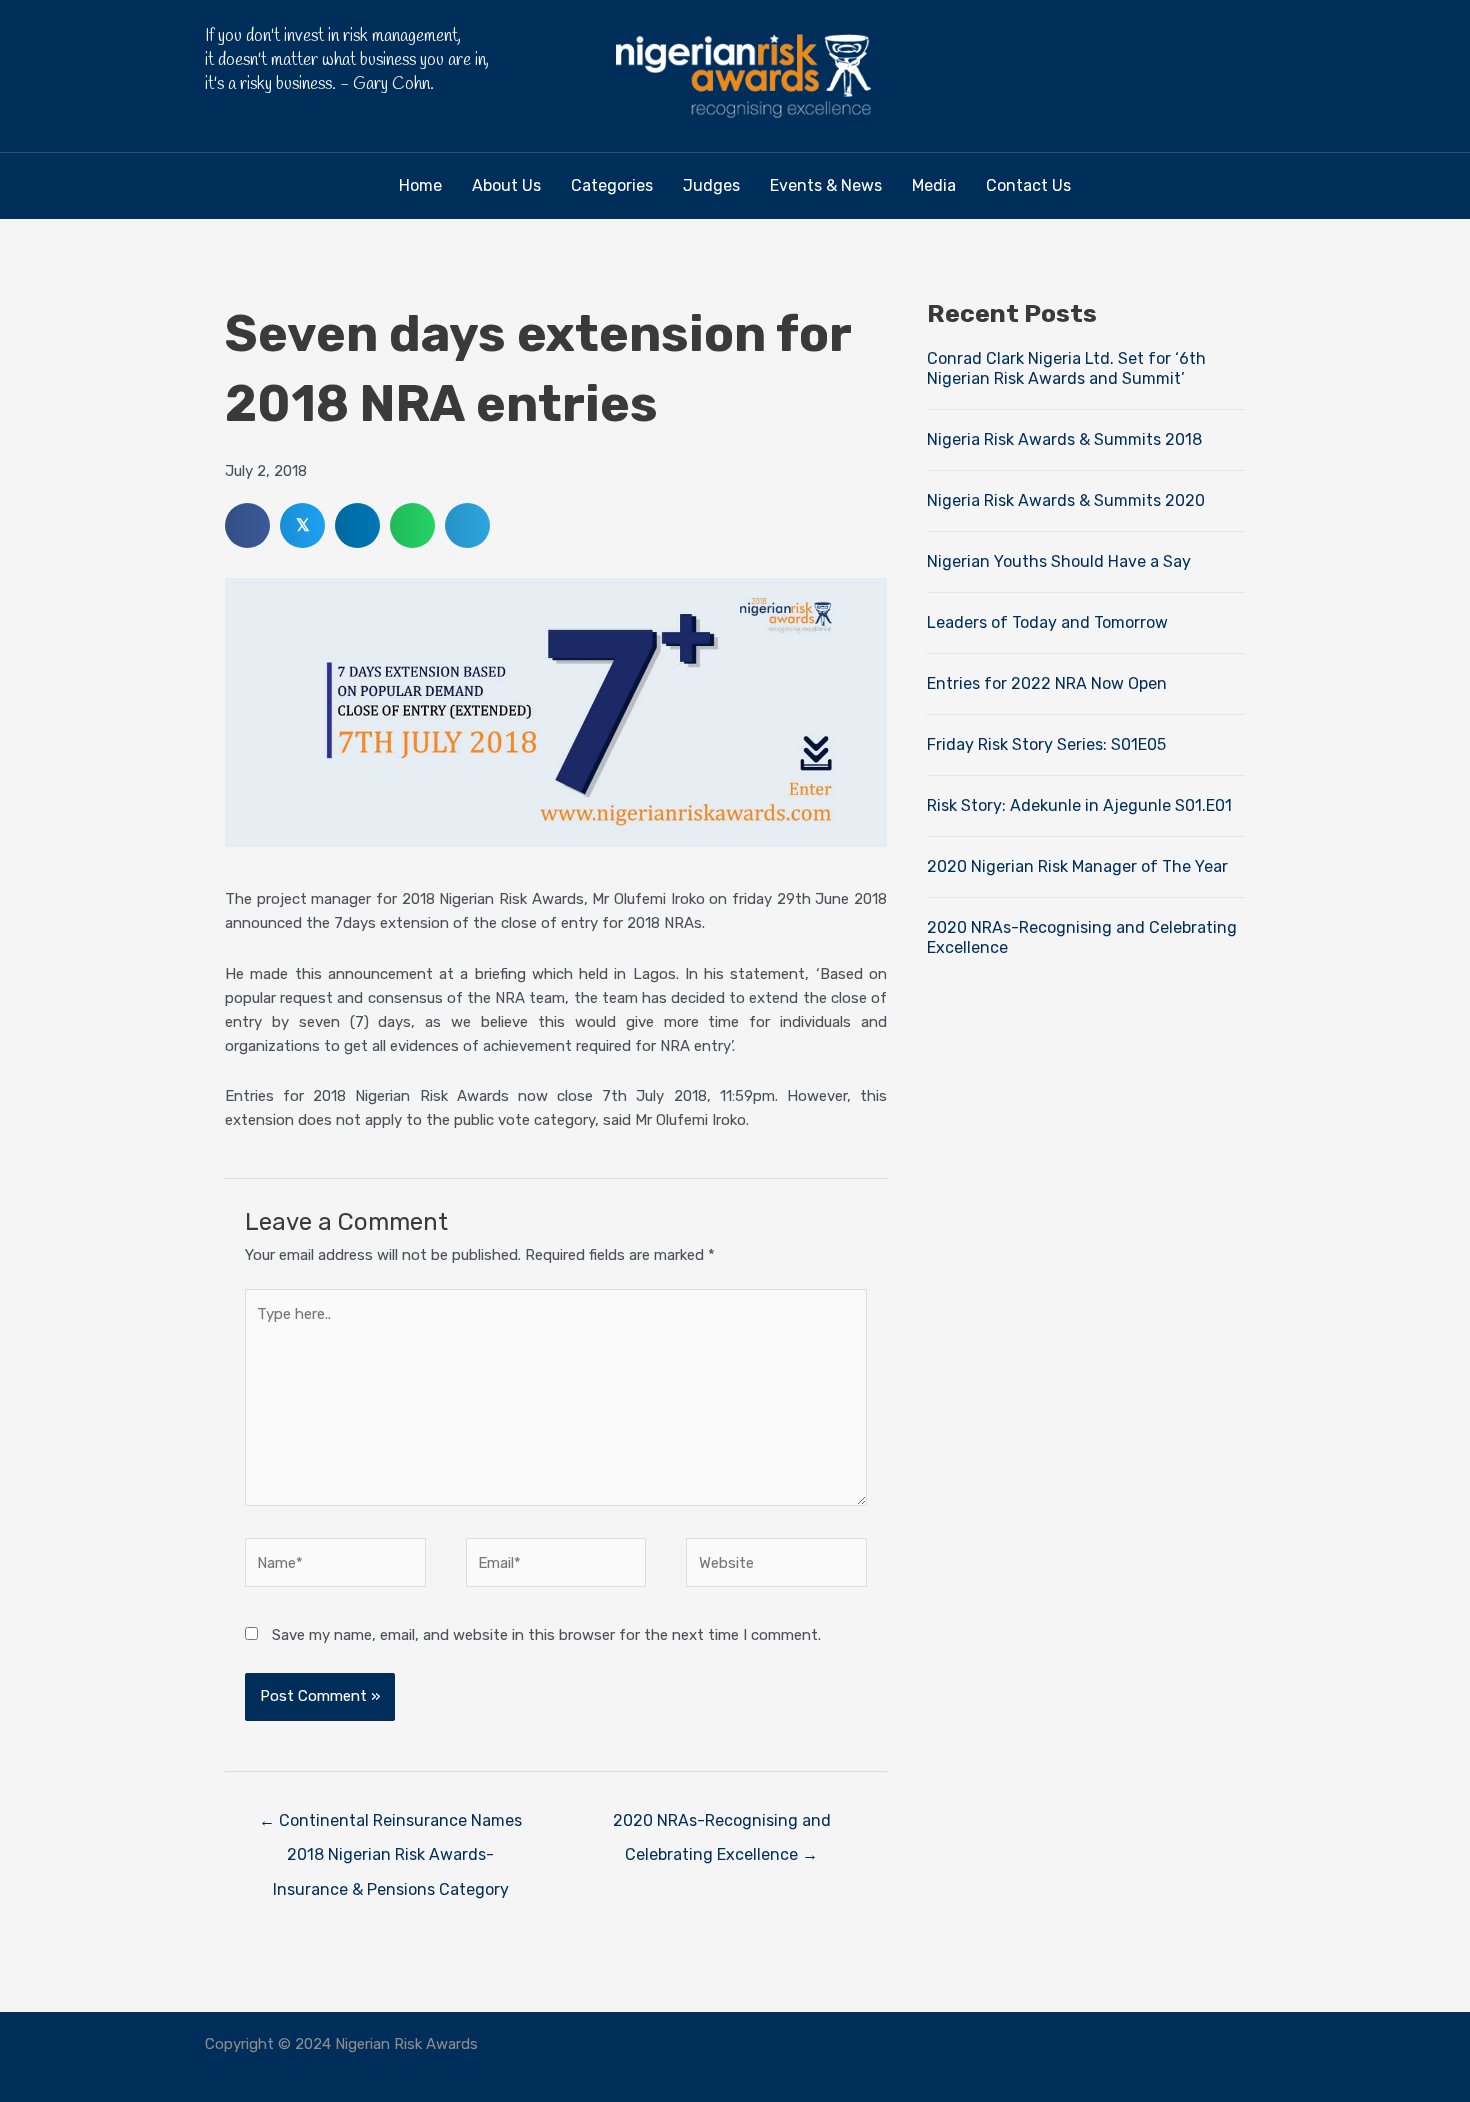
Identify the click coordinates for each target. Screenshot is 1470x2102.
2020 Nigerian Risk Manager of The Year (1077, 866)
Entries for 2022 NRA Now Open (1047, 683)
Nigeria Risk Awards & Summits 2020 (1066, 500)
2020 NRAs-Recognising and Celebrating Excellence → (722, 1826)
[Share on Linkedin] (357, 525)
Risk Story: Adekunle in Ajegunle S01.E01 (1079, 805)
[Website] (776, 1566)
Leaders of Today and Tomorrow (1047, 622)
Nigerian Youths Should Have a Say (1059, 561)
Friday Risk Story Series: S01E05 (1046, 744)
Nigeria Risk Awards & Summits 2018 (1064, 439)
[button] (1195, 76)
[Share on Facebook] (247, 525)
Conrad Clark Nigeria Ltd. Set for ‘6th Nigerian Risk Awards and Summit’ (1066, 368)
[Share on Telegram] (467, 525)
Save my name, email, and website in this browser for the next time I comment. (546, 1635)
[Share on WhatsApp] (412, 525)
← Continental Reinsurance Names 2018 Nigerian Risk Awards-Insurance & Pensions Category (390, 1826)
